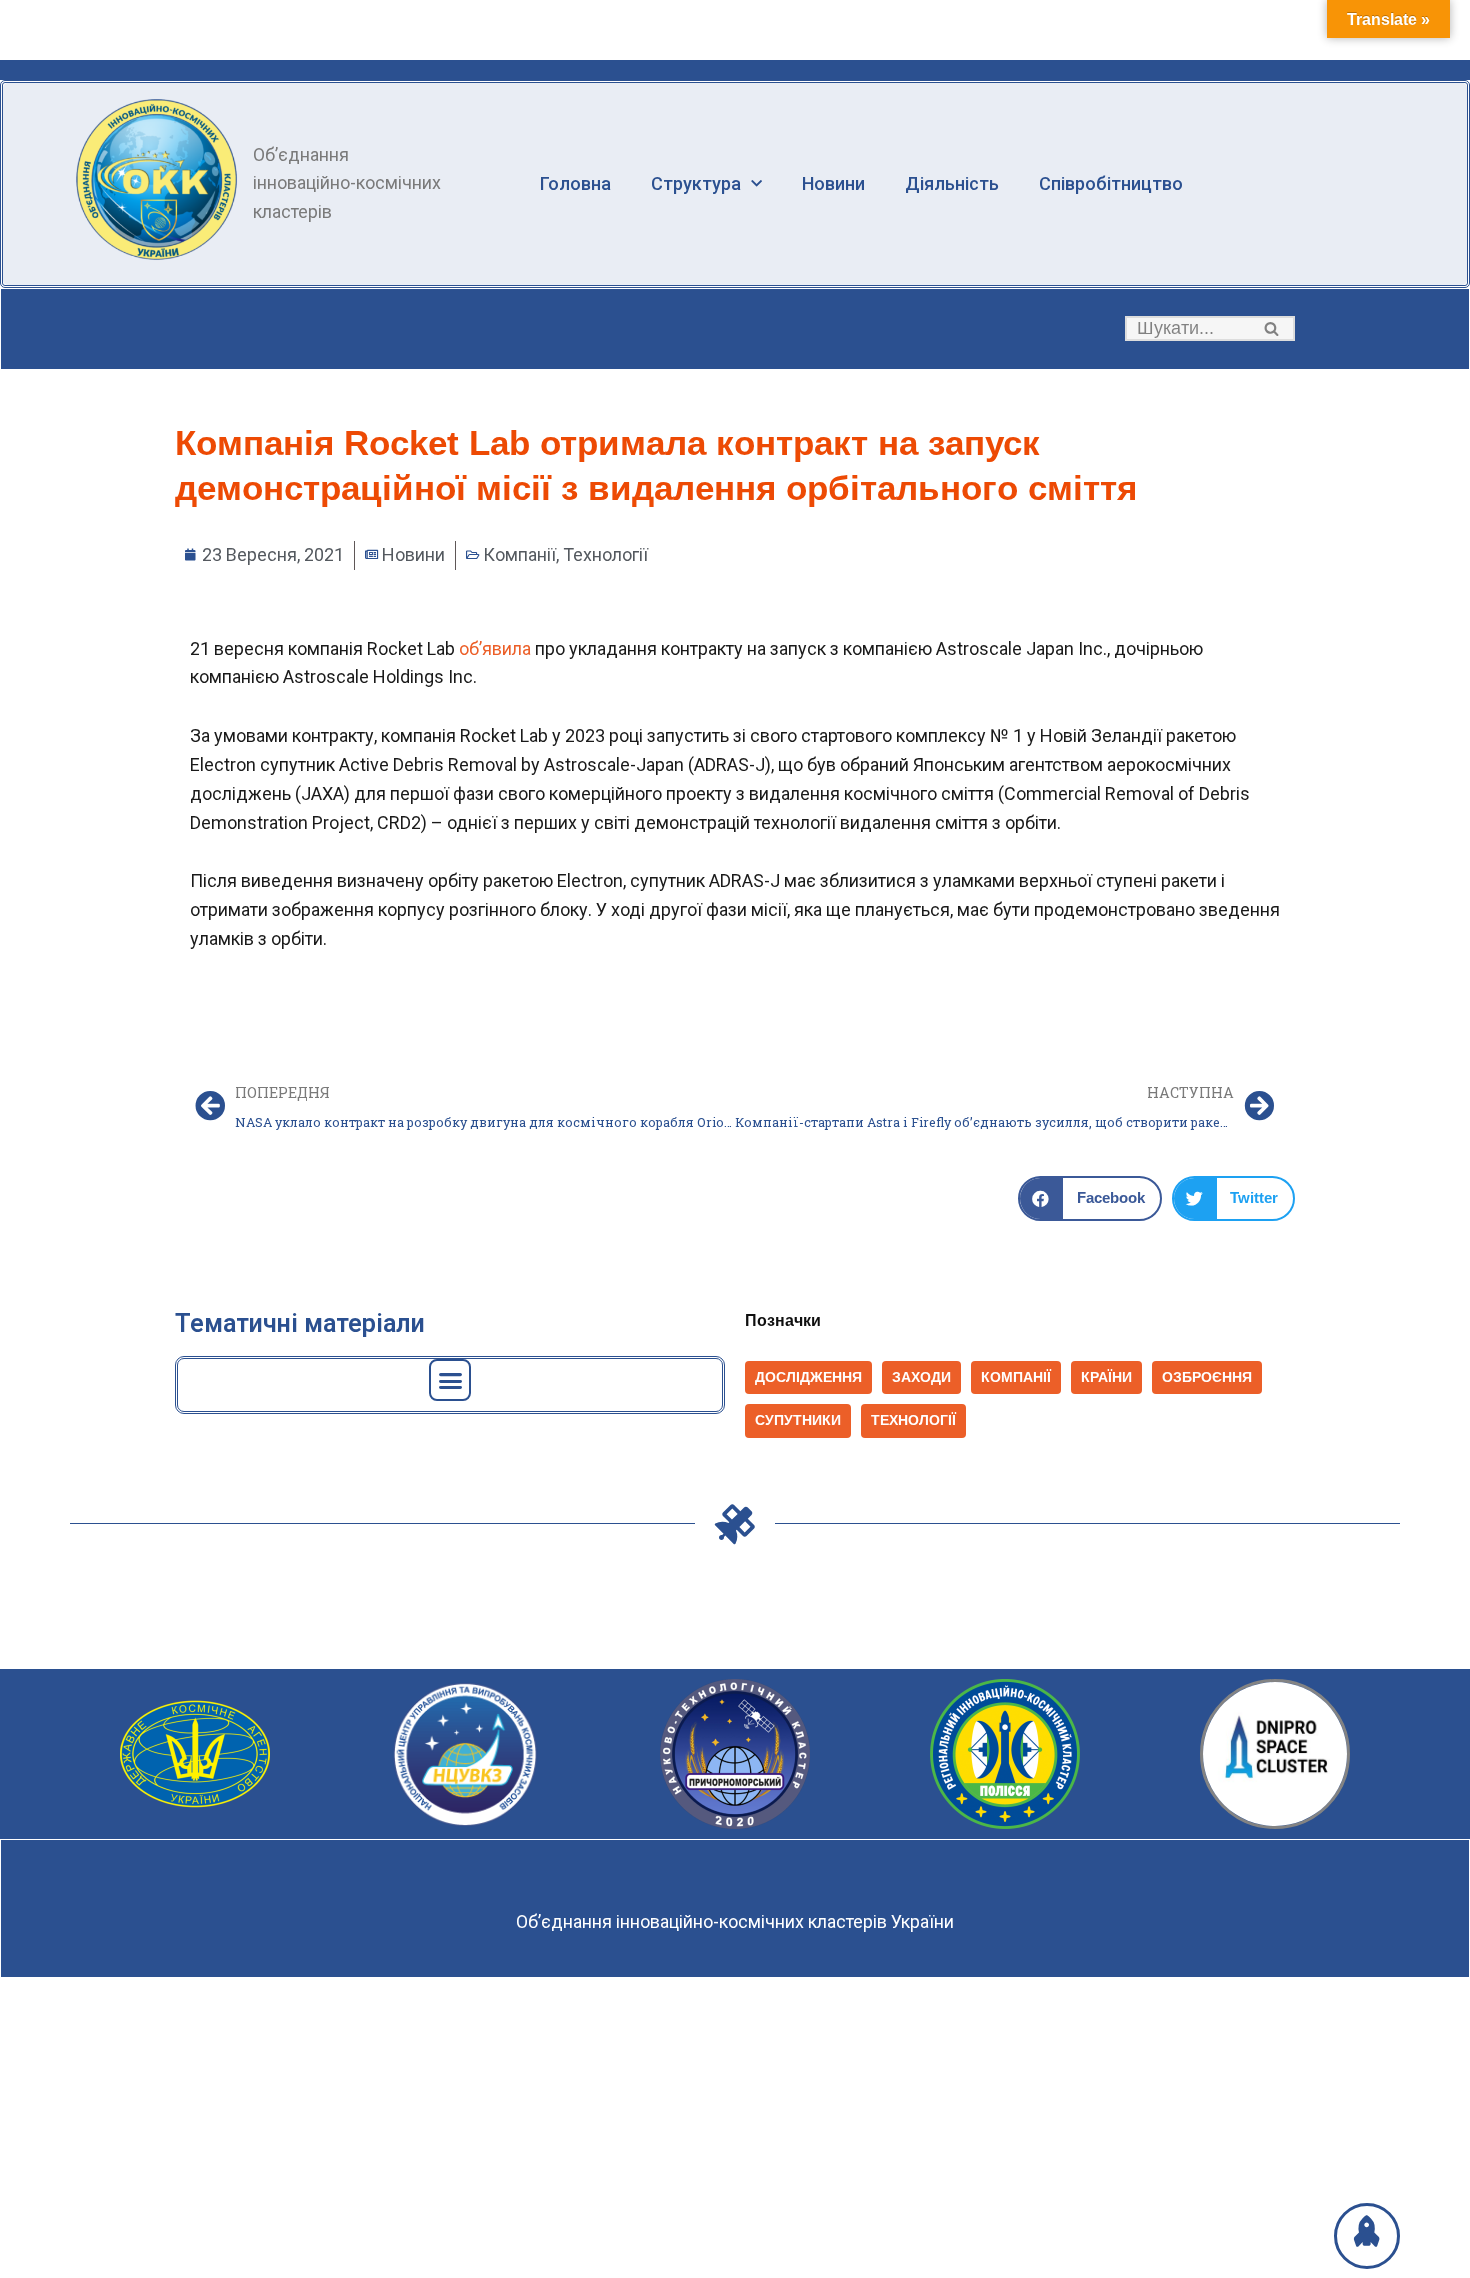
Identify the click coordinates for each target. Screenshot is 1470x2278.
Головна (575, 183)
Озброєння (1207, 1377)
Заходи (921, 1377)
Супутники (798, 1420)
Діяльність (952, 183)
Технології (605, 554)
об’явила (497, 648)
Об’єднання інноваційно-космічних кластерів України (735, 1921)
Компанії (519, 554)
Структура (696, 183)
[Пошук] (1272, 328)
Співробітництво (1111, 183)
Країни (1106, 1377)
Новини (833, 183)
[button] (1271, 328)
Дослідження (808, 1377)
